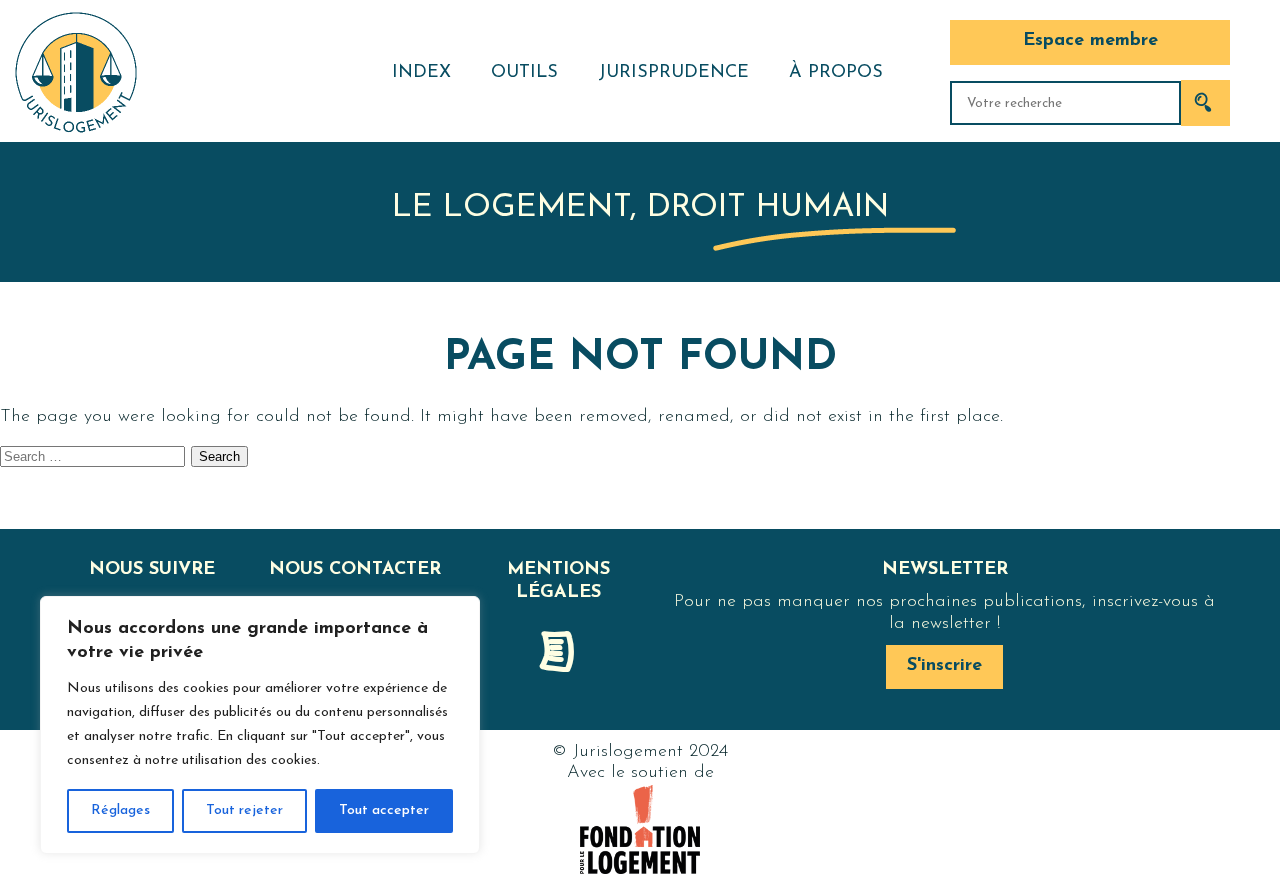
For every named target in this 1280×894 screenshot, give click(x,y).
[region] (260, 725)
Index (421, 73)
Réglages (120, 810)
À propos (836, 73)
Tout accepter (384, 810)
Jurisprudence (673, 73)
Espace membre (1090, 41)
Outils (524, 73)
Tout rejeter (244, 810)
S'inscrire (944, 666)
